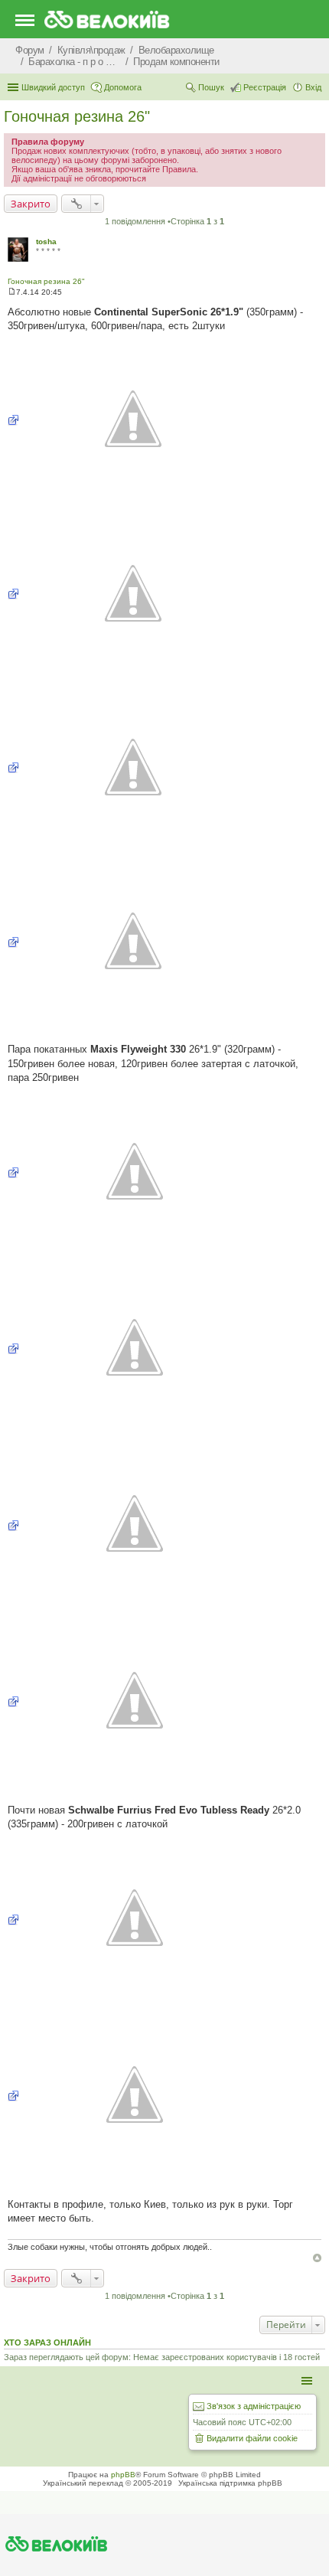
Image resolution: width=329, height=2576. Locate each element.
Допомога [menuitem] (123, 87)
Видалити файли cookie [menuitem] (252, 2438)
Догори (317, 2258)
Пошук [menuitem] (211, 87)
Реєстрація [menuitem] (265, 87)
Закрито (31, 204)
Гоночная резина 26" (77, 116)
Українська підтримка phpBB (230, 2483)
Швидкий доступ (53, 87)
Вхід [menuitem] (313, 87)
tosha (46, 242)
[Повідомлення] (12, 292)
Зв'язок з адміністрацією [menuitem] (254, 2406)
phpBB (123, 2475)
